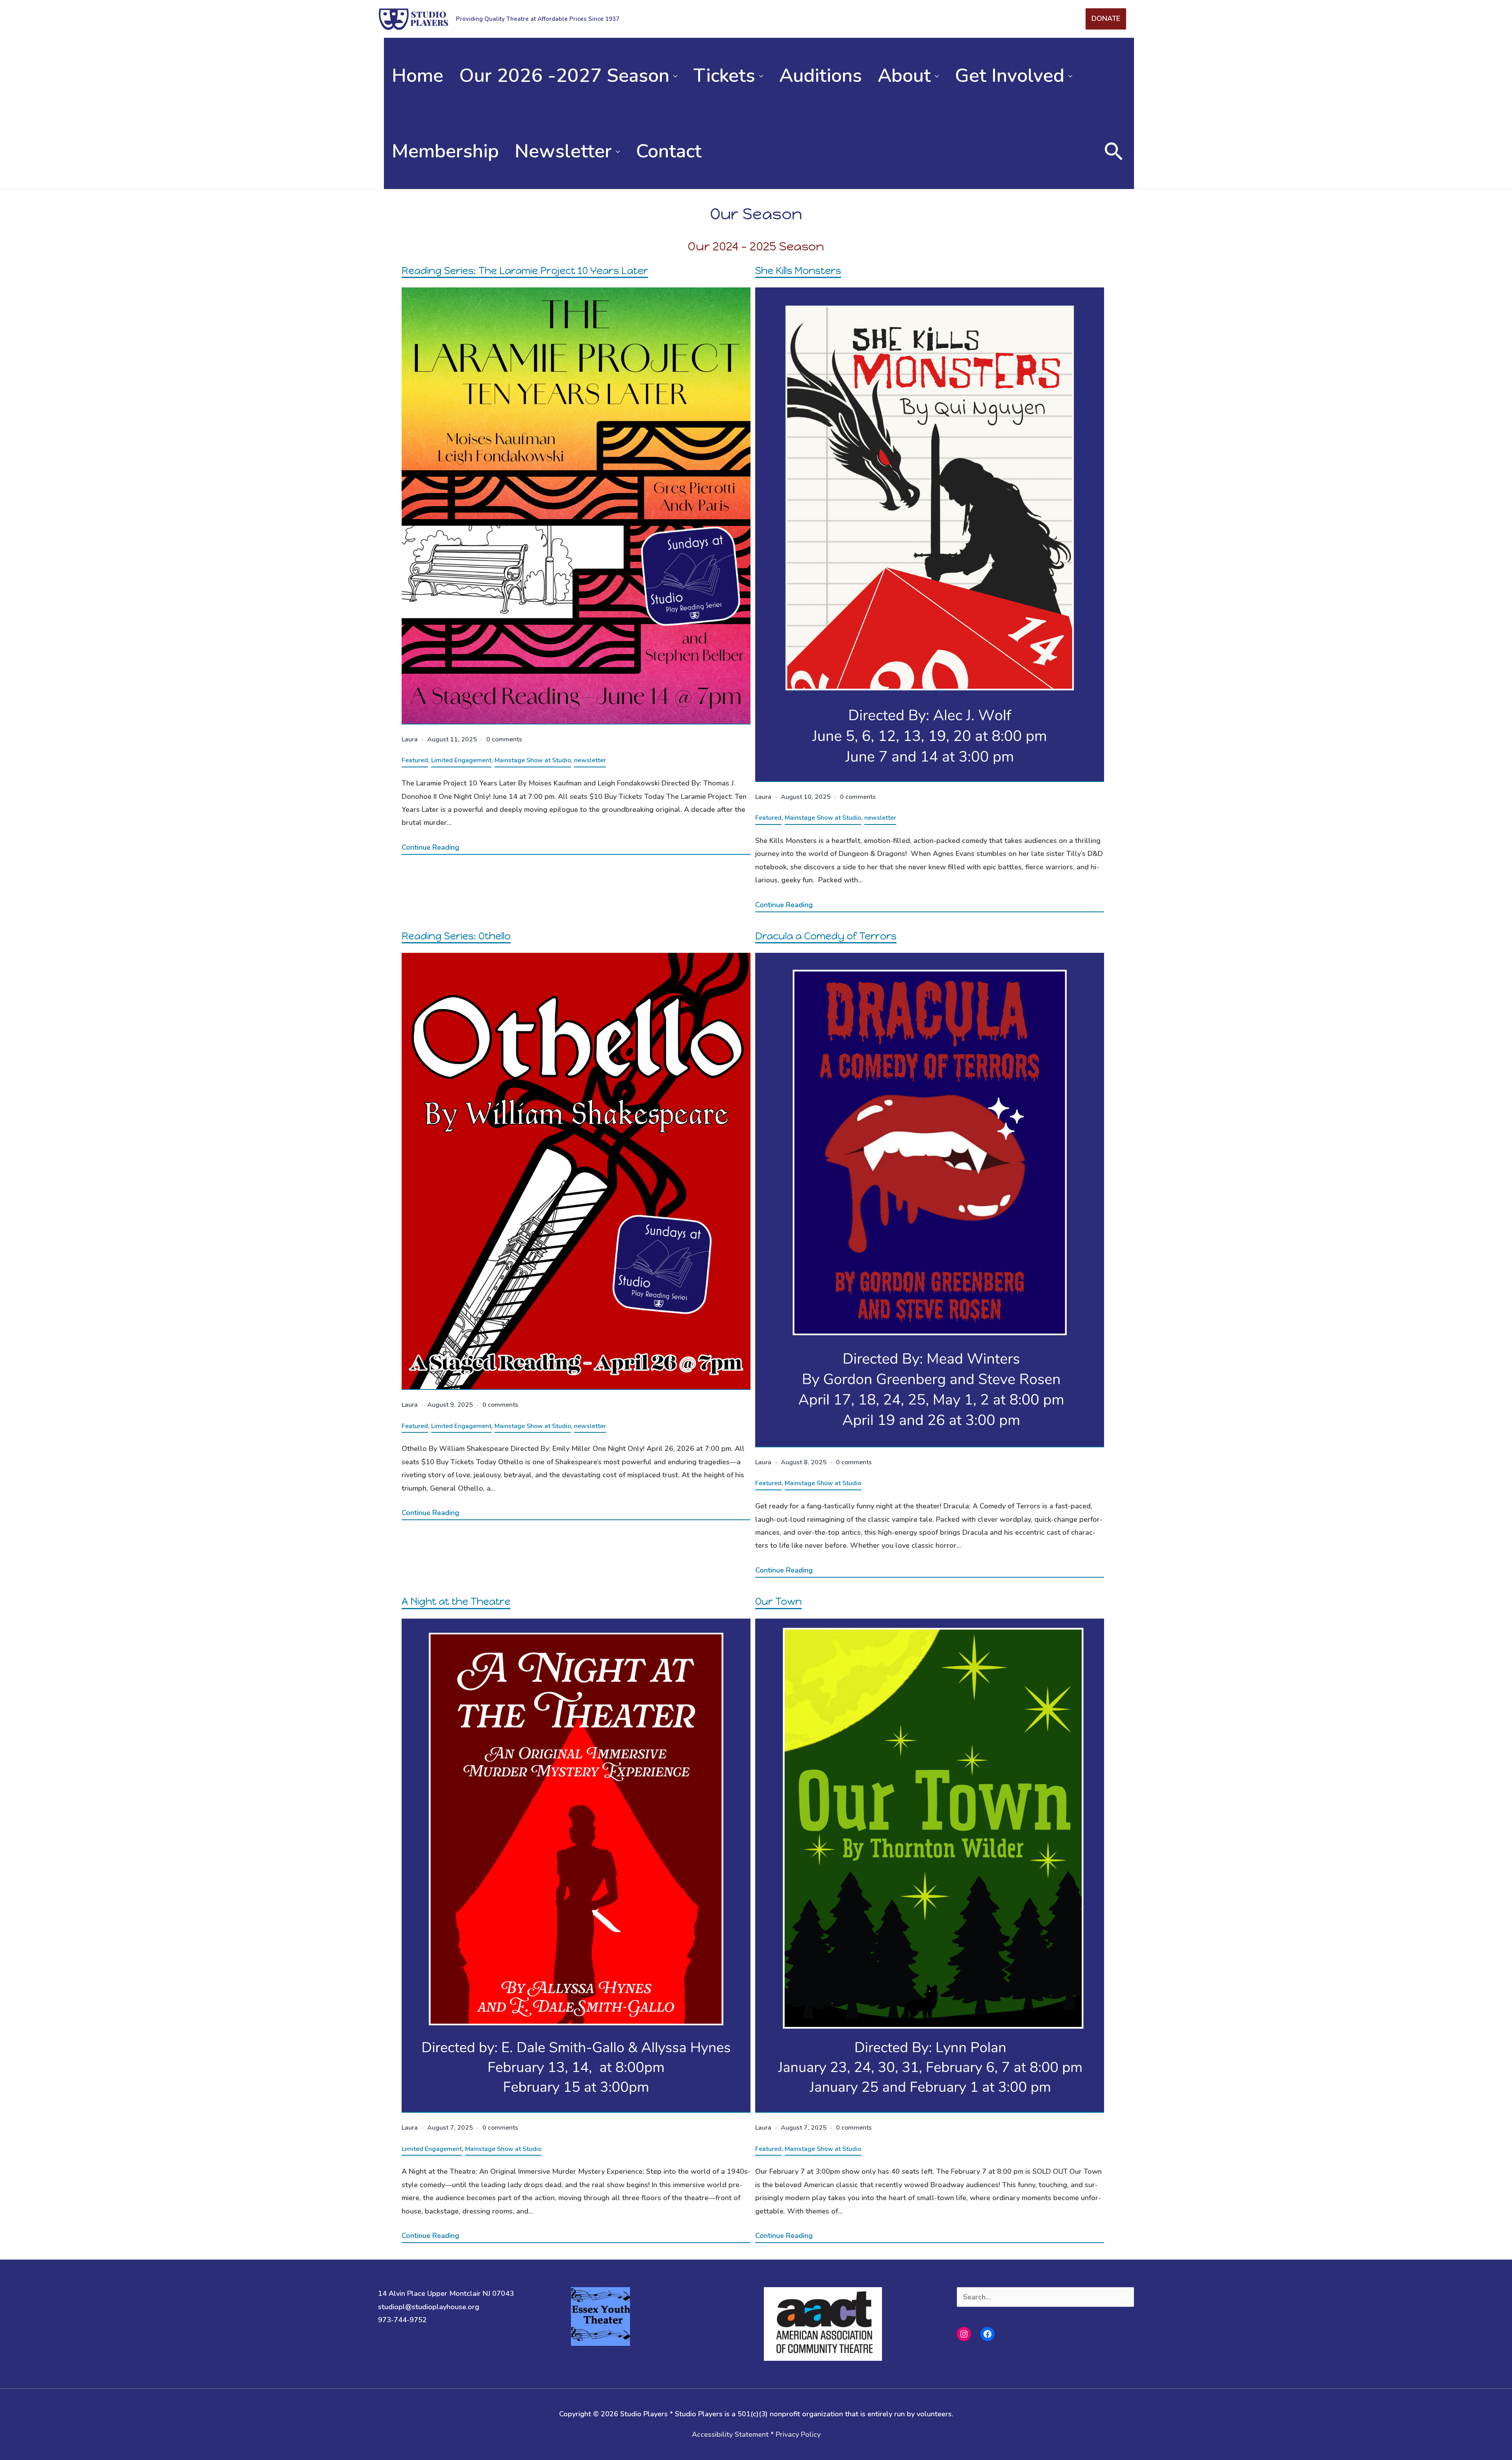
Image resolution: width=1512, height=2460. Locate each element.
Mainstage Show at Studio (533, 760)
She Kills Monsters (798, 270)
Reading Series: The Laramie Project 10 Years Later (525, 270)
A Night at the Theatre (456, 1601)
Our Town (778, 1601)
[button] (1114, 151)
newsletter (590, 760)
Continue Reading (430, 847)
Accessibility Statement (730, 2434)
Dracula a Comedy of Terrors (826, 936)
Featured (415, 760)
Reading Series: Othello (456, 936)
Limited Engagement (461, 760)
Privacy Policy (798, 2434)
